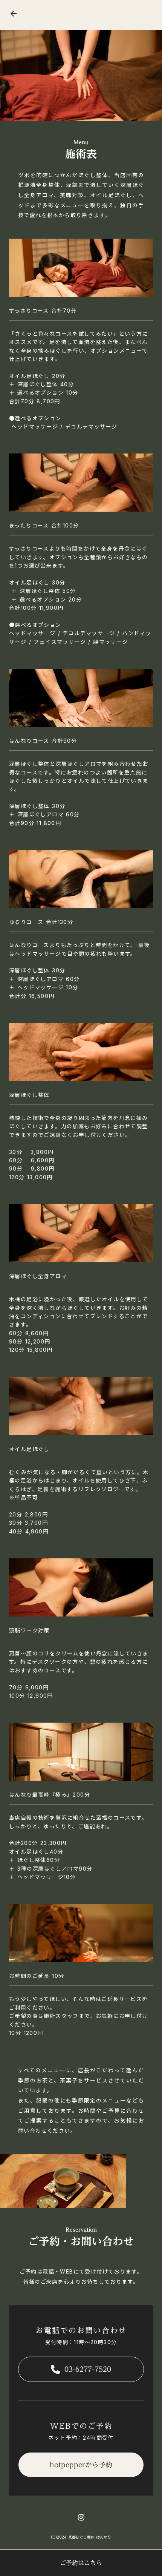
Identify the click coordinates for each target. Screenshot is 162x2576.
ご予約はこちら (81, 2563)
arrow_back (14, 14)
